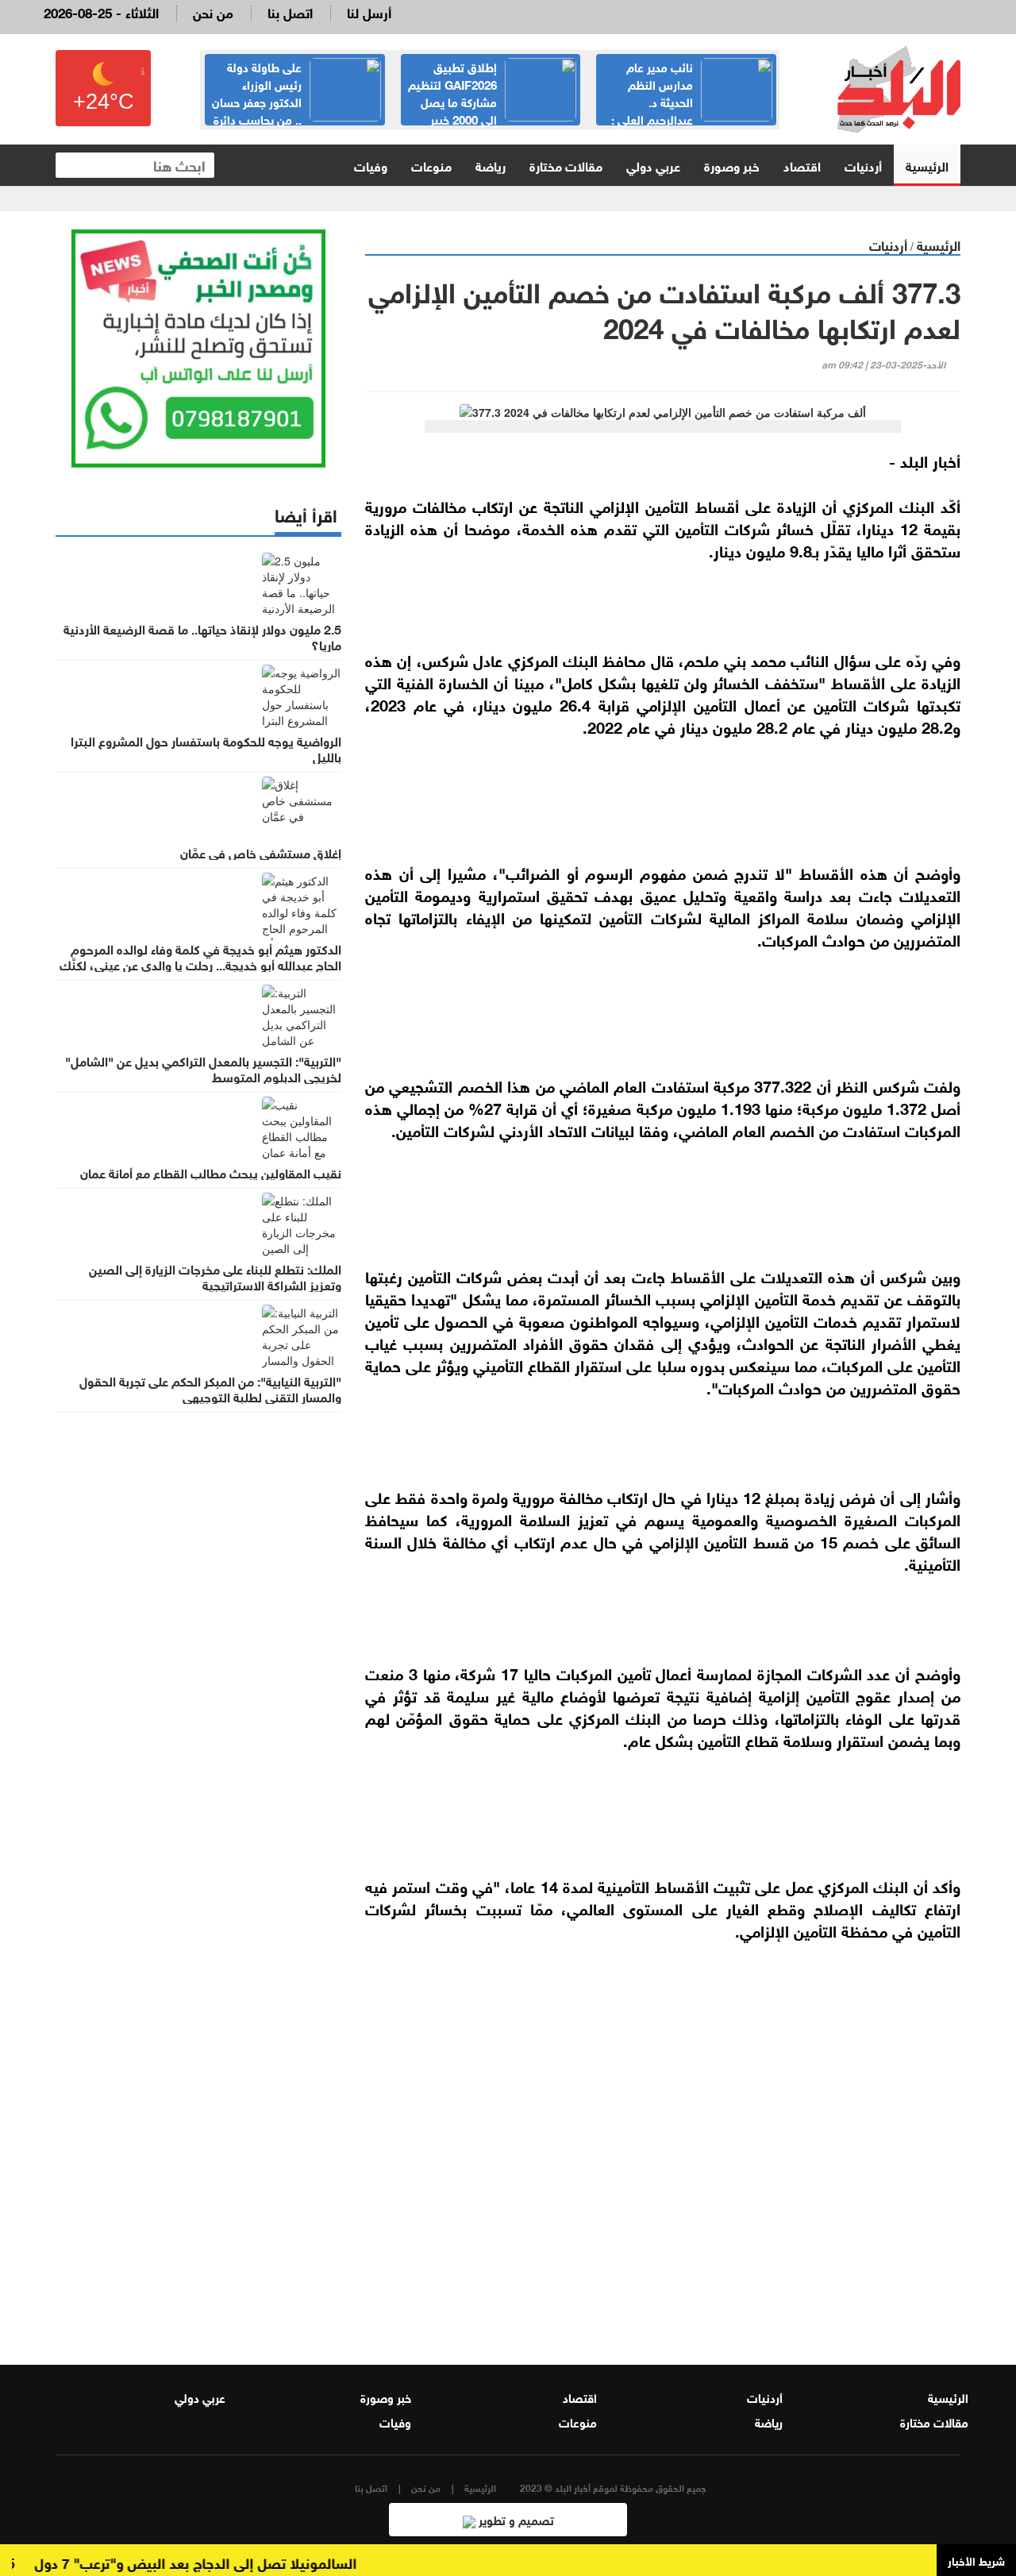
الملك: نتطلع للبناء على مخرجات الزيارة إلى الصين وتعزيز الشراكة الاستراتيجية (215, 1276)
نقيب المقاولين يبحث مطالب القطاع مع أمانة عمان (211, 1172)
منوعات (431, 165)
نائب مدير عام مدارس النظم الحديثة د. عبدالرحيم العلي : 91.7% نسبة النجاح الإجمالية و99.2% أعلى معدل (692, 110)
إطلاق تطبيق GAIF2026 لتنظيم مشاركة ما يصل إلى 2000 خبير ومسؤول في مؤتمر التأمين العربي (492, 101)
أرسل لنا (369, 12)
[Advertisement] (663, 2142)
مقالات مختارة (566, 165)
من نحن (213, 12)
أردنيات (863, 165)
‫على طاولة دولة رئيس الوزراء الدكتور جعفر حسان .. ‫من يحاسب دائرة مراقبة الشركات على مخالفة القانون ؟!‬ (296, 110)
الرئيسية (927, 165)
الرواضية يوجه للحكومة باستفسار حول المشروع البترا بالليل (206, 748)
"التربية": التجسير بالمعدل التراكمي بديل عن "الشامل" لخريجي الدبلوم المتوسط (203, 1068)
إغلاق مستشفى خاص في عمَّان (261, 852)
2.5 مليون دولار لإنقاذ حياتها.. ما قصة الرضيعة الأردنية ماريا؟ (202, 636)
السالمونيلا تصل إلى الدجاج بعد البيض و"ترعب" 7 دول (221, 2562)
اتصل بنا (290, 12)
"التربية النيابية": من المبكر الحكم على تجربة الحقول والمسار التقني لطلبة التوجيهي (210, 1388)
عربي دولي (653, 165)
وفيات (371, 165)
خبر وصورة (732, 165)
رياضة (491, 165)
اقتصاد (802, 165)
